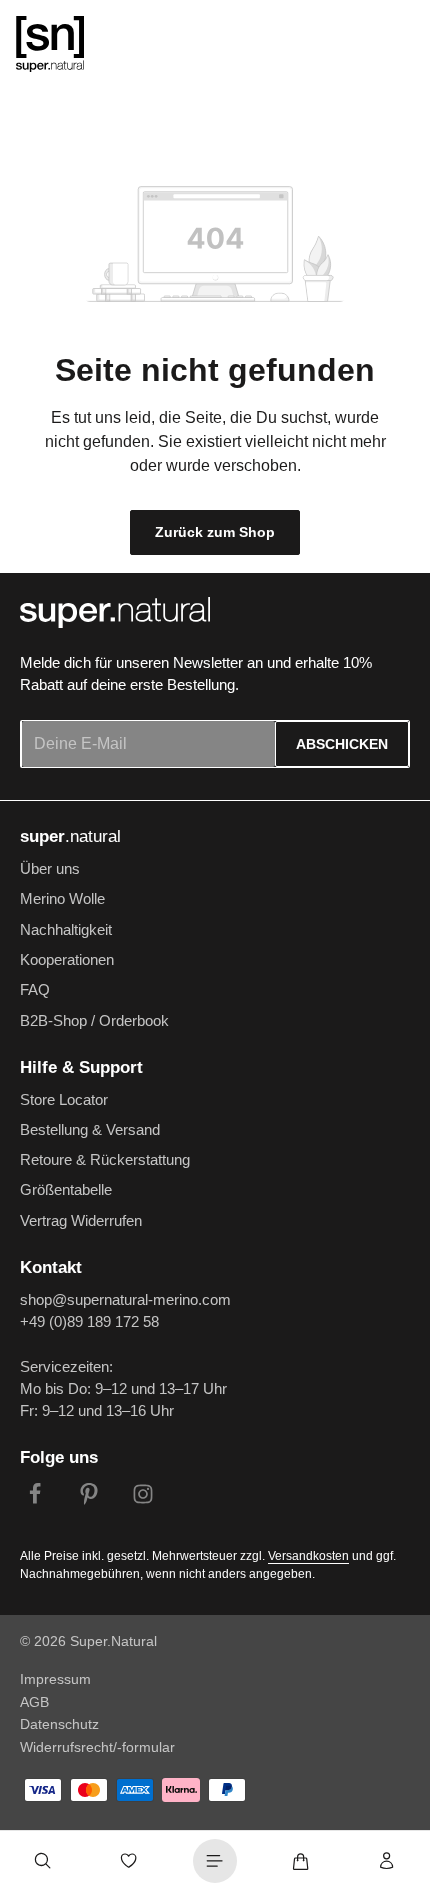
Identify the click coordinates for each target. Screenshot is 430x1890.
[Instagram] (143, 1497)
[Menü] (215, 1861)
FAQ (35, 990)
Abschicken (342, 744)
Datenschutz (59, 1724)
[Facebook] (35, 1497)
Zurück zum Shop (215, 532)
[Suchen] (43, 1861)
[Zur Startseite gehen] (50, 44)
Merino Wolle (62, 899)
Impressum (55, 1679)
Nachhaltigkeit (66, 930)
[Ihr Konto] (387, 1861)
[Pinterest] (89, 1497)
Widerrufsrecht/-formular (97, 1747)
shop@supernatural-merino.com (125, 1300)
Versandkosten (308, 1556)
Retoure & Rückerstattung (105, 1160)
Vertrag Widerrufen (81, 1221)
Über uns (50, 869)
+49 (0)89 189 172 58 (89, 1322)
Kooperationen (67, 960)
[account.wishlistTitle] (129, 1861)
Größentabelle (66, 1190)
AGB (34, 1702)
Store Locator (64, 1100)
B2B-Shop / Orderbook (94, 1021)
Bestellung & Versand (90, 1130)
